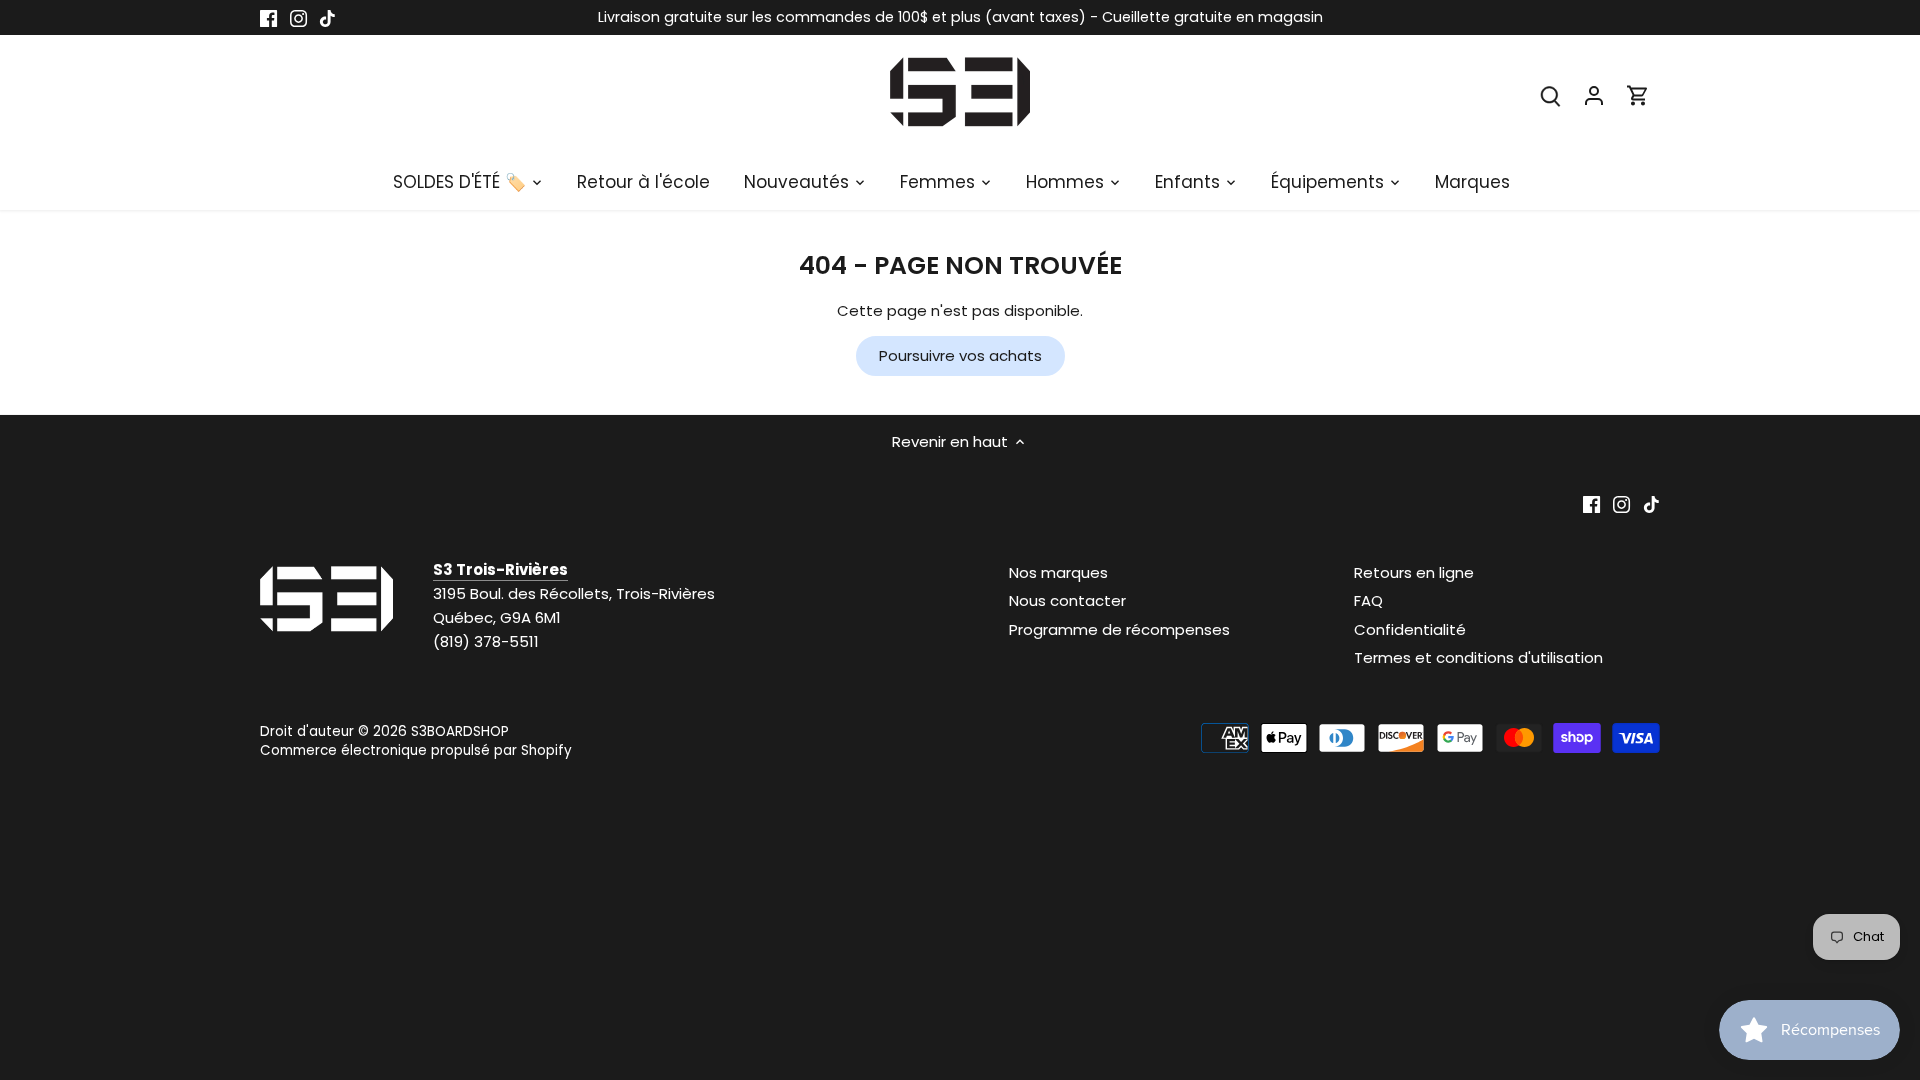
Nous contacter (1067, 600)
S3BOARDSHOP (460, 731)
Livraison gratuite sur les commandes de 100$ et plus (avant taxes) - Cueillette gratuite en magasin (960, 17)
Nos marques (1058, 572)
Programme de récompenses (1119, 629)
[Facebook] (268, 17)
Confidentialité (1410, 629)
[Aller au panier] (1638, 94)
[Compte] (1594, 94)
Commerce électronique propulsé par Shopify (416, 750)
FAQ (1368, 600)
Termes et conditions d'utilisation (1478, 657)
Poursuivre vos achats (960, 355)
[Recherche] (1550, 94)
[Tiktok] (327, 17)
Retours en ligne (1414, 572)
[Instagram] (298, 17)
